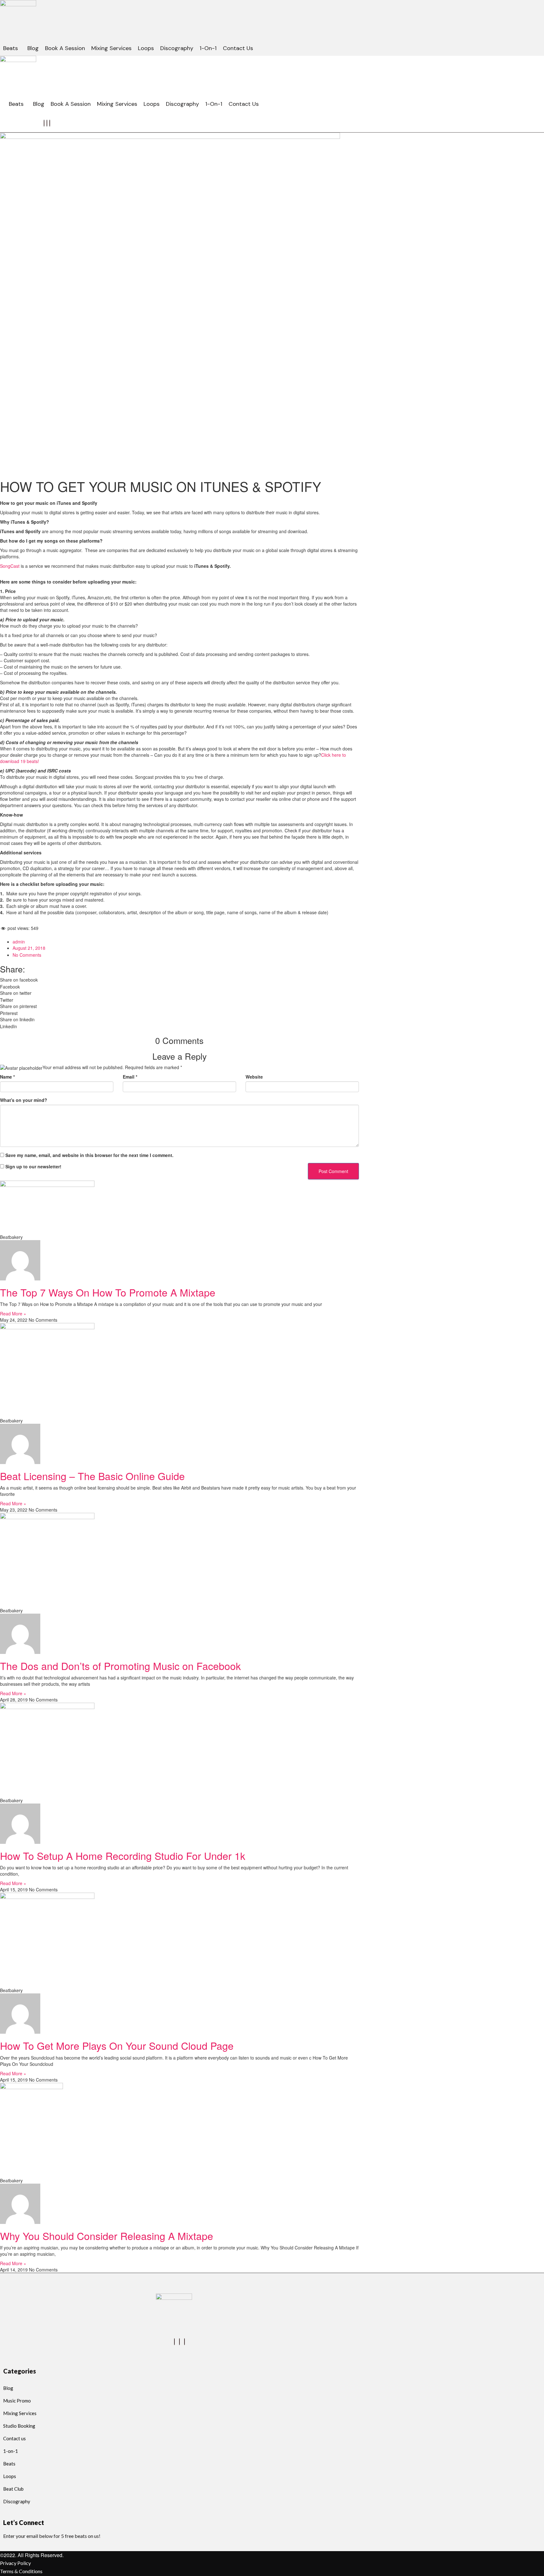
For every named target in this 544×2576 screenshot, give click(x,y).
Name (7, 1077)
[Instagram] (50, 123)
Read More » (13, 1314)
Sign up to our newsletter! (33, 1166)
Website (254, 1077)
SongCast (10, 566)
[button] (12, 48)
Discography (177, 48)
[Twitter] (47, 123)
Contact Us (238, 48)
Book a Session (65, 48)
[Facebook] (44, 123)
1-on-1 (208, 48)
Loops (146, 48)
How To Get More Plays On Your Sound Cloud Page (117, 2045)
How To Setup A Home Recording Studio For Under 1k (123, 1855)
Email (130, 1077)
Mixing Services (111, 48)
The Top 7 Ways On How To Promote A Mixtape (108, 1292)
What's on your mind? (24, 1100)
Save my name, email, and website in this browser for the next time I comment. (89, 1155)
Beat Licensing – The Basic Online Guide (92, 1476)
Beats (11, 48)
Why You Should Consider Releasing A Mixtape (107, 2236)
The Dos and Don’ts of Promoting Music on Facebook (120, 1666)
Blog (33, 48)
